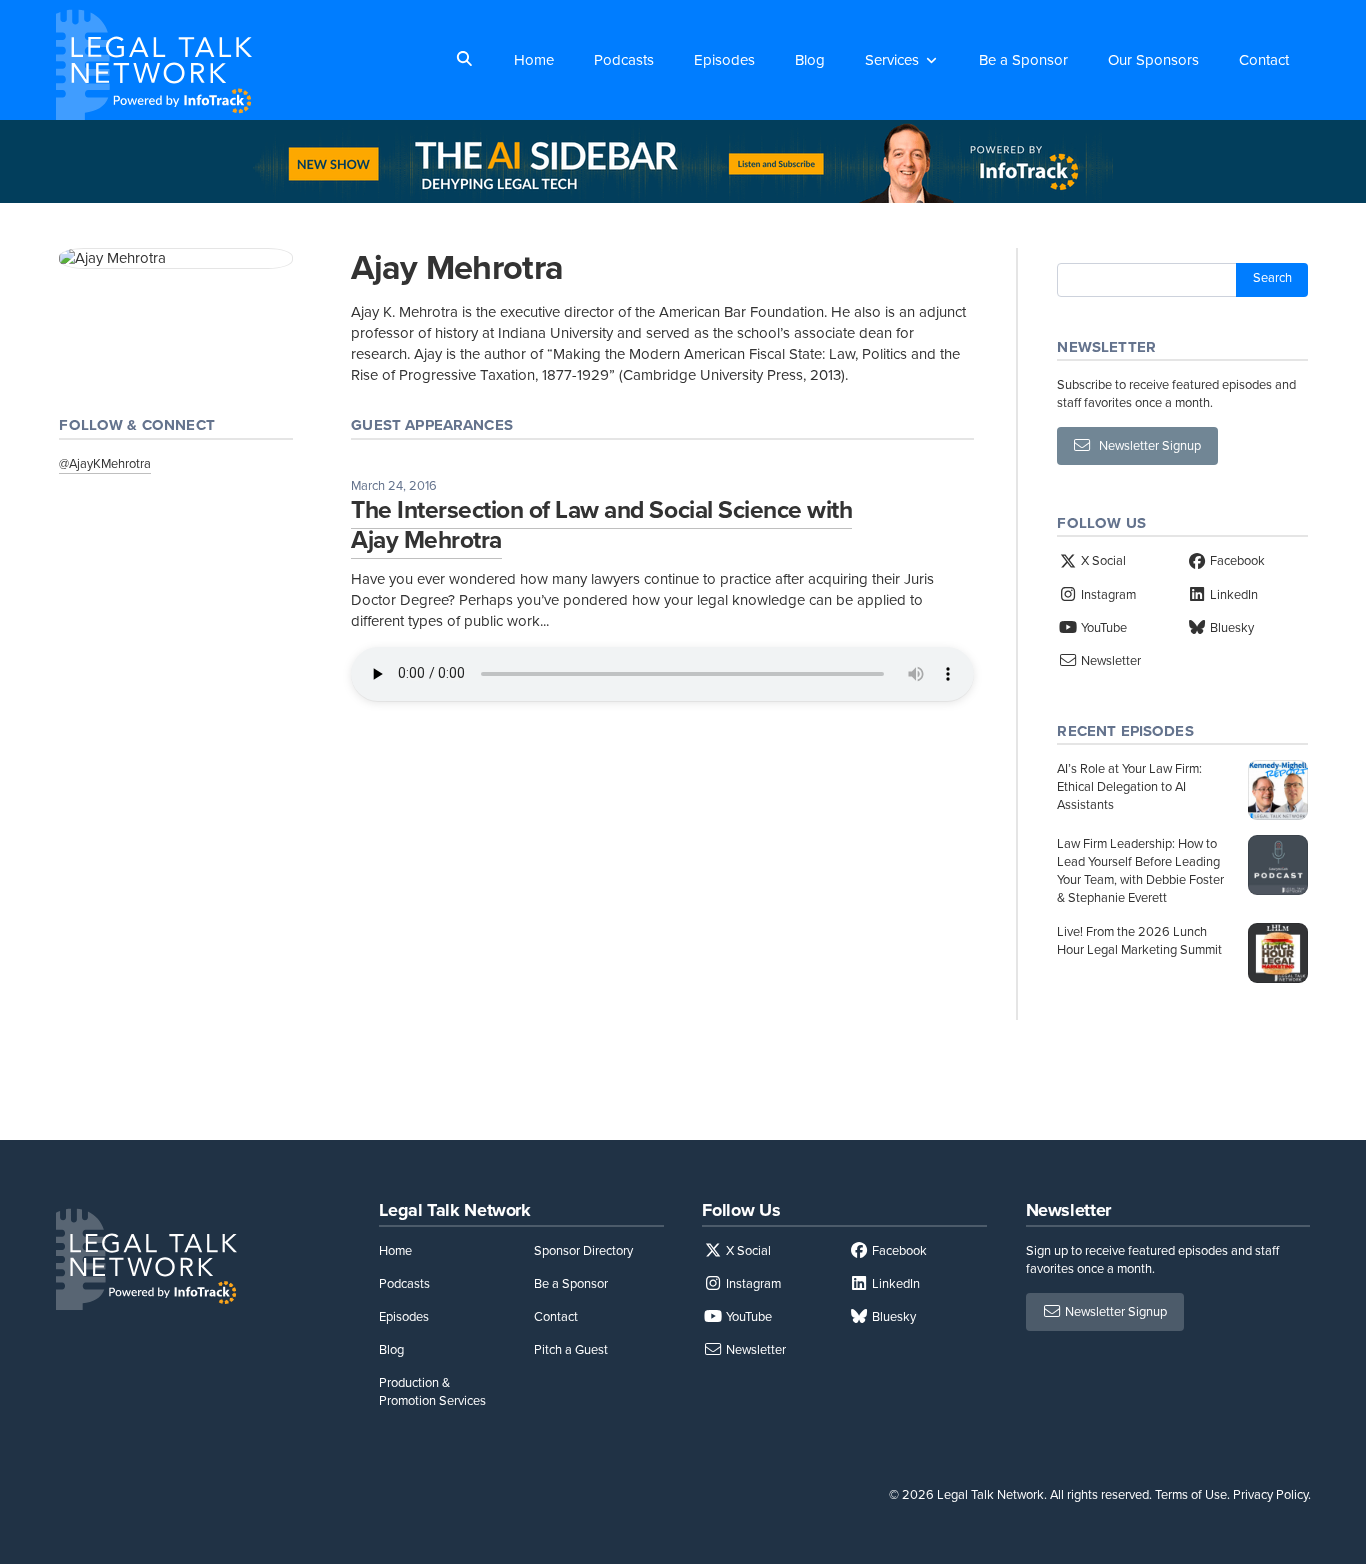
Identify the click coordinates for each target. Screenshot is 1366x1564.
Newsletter (1109, 660)
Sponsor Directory (583, 1250)
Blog (810, 60)
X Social (1102, 560)
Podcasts (624, 60)
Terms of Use (1191, 1494)
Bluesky (1230, 627)
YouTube (1102, 627)
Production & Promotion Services (432, 1391)
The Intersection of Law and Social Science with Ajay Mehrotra (601, 524)
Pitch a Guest (571, 1349)
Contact (1264, 60)
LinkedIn (1232, 594)
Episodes (724, 60)
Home (534, 60)
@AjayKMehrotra (105, 463)
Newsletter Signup (1145, 445)
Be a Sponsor (1023, 60)
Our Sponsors (1153, 60)
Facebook (1236, 560)
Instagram (1107, 594)
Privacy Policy (1270, 1494)
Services (892, 60)
